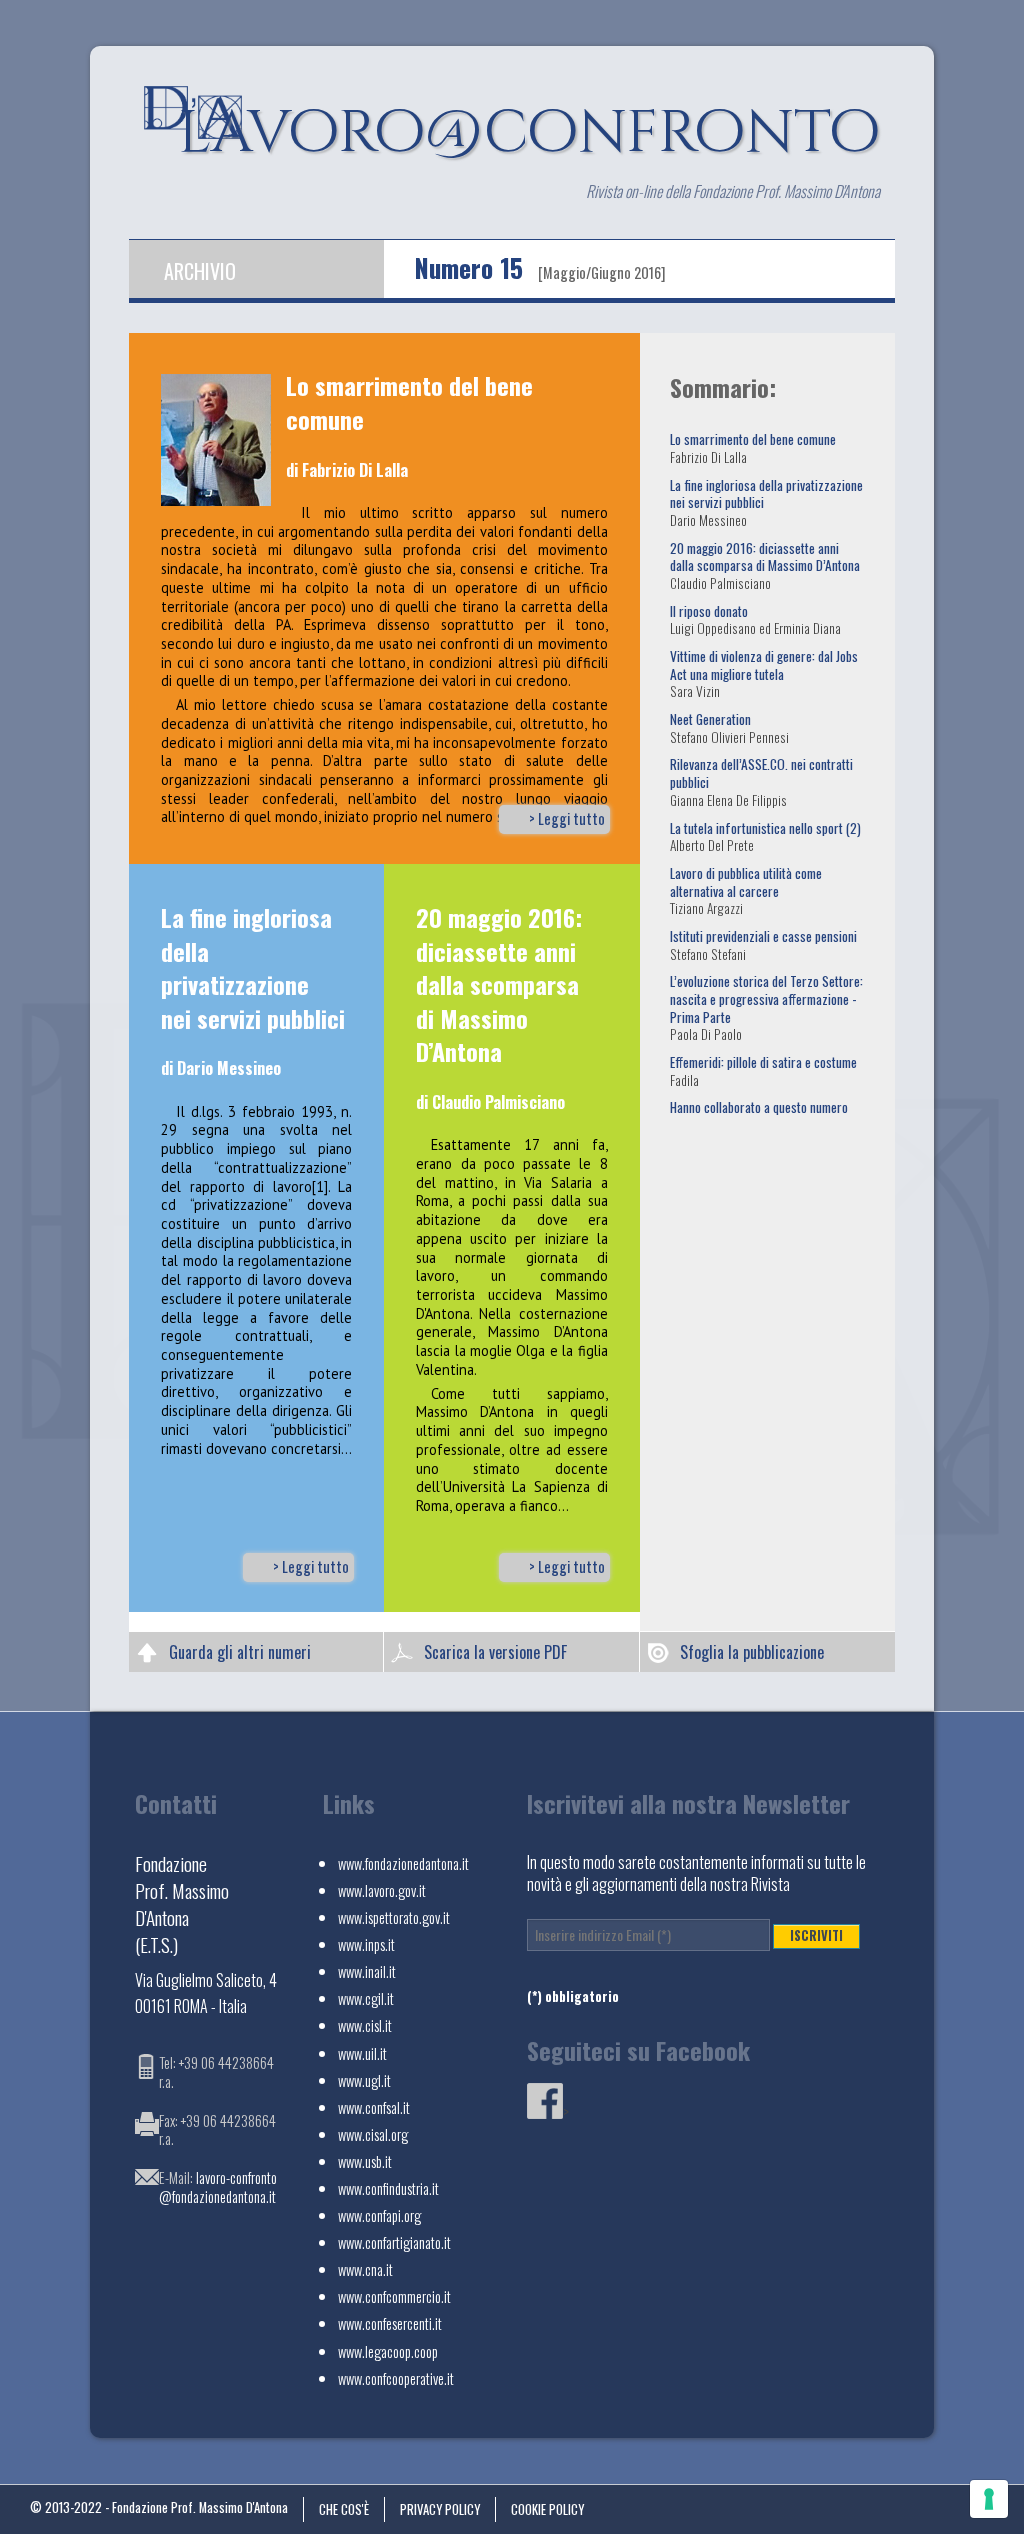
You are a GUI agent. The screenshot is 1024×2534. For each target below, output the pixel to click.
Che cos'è (344, 2509)
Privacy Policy (440, 2509)
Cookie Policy (547, 2509)
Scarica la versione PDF (495, 1652)
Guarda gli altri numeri (240, 1652)
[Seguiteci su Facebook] (545, 2112)
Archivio (200, 271)
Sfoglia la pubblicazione (752, 1652)
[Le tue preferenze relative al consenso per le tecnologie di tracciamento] (989, 2499)
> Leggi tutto (567, 818)
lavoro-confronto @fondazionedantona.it (218, 2187)
